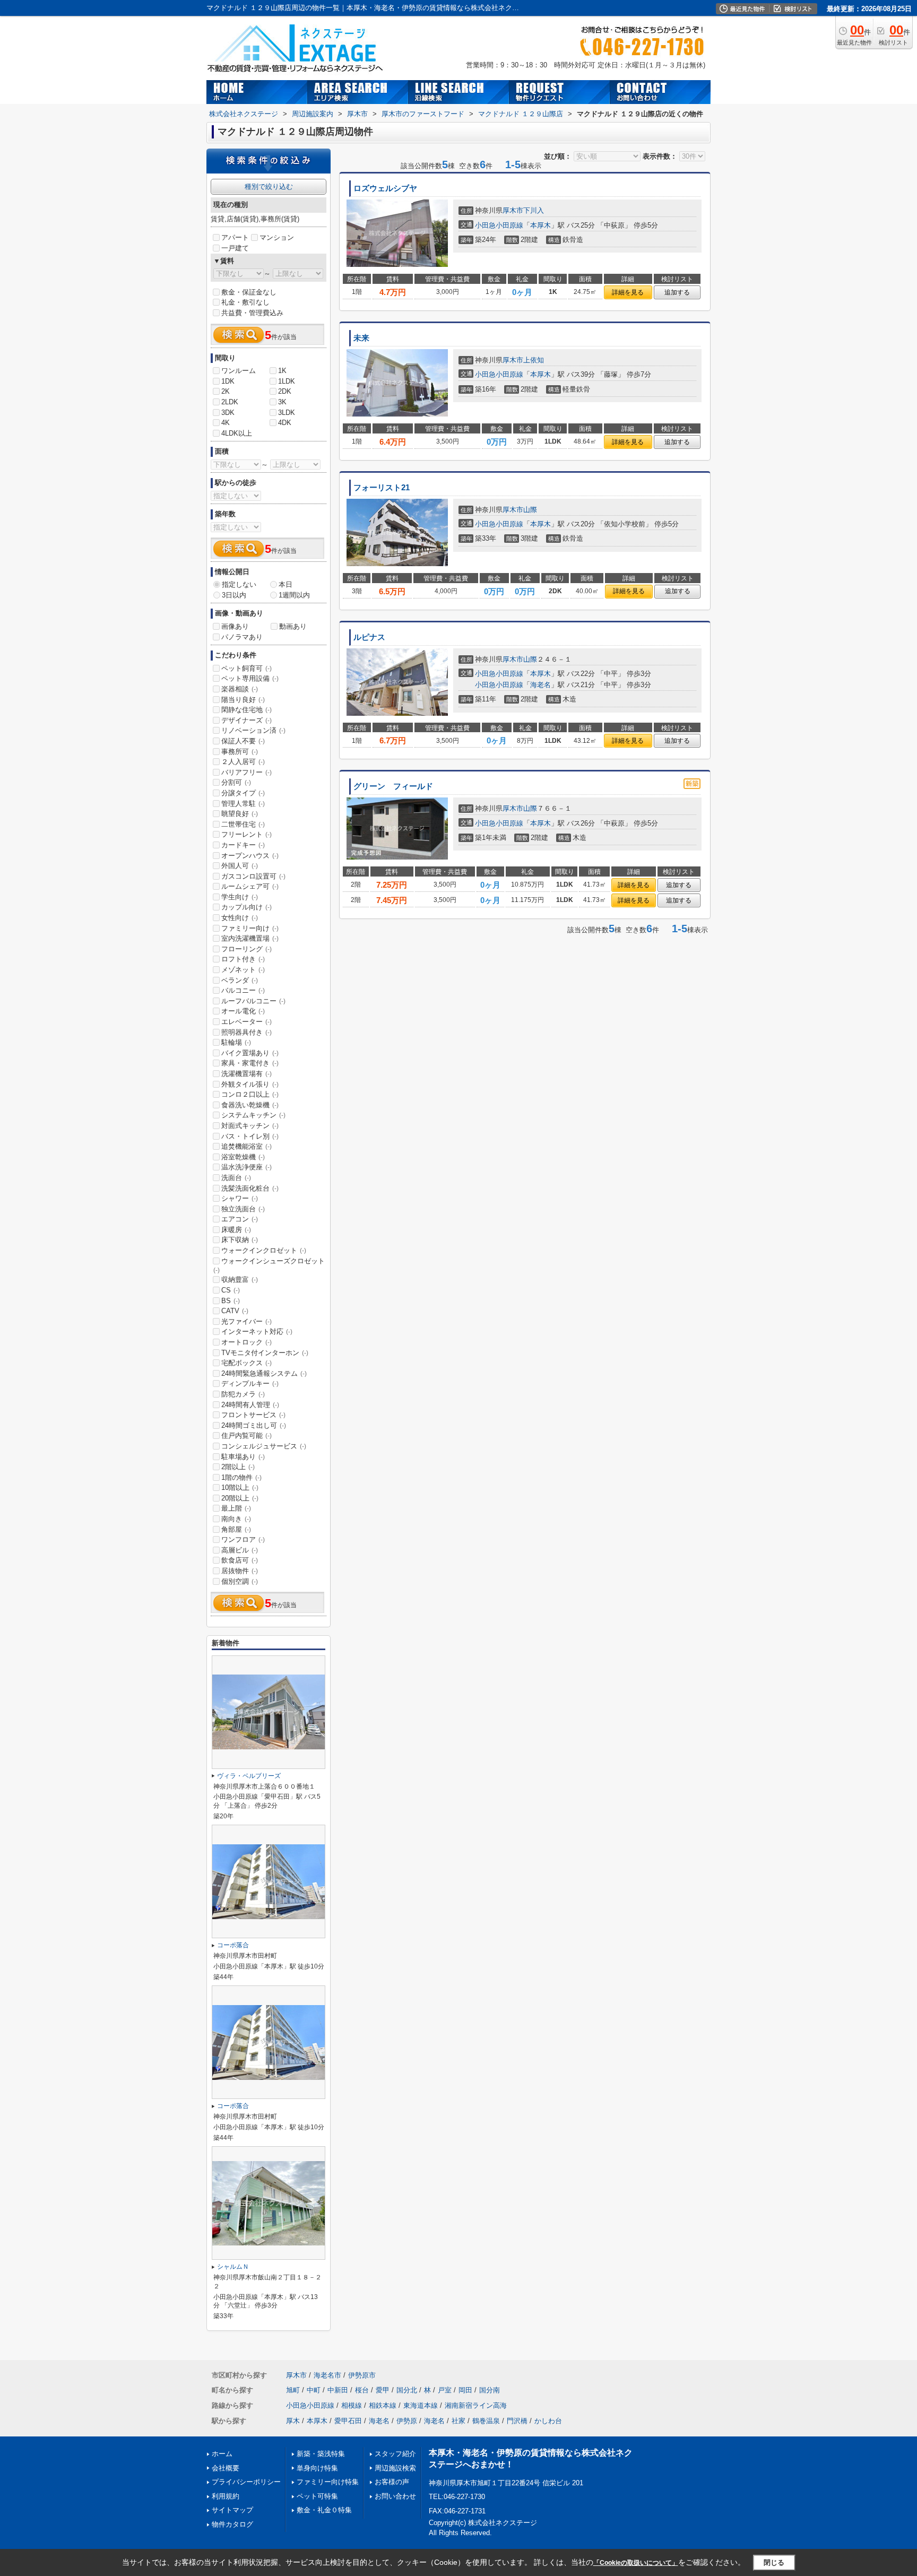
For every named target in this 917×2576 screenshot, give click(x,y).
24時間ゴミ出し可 (254, 1425)
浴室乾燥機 (243, 1157)
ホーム (222, 2454)
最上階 (236, 1508)
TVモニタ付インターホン (265, 1353)
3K (282, 402)
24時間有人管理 (250, 1405)
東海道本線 (421, 2405)
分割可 (236, 782)
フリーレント (246, 834)
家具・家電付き (250, 1063)
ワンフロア (243, 1539)
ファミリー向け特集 (328, 2482)
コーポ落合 (233, 1945)
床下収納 (240, 1240)
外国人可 (240, 866)
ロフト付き (243, 959)
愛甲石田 (348, 2421)
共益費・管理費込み (252, 313)
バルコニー (243, 990)
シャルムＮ (233, 2267)
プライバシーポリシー (246, 2482)
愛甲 (383, 2390)
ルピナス (369, 637)
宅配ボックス (246, 1363)
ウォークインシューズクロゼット (269, 1265)
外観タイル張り (250, 1084)
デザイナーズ (246, 720)
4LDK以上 (237, 433)
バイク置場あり (250, 1053)
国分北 (407, 2390)
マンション (277, 237)
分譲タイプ (243, 793)
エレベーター (246, 1022)
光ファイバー (246, 1321)
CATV (235, 1311)
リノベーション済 (253, 730)
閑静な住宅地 (246, 710)
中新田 (338, 2390)
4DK (285, 423)
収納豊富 (240, 1280)
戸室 (445, 2390)
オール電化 (243, 1011)
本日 (286, 584)
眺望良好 (240, 814)
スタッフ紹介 (395, 2454)
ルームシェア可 (250, 886)
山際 (530, 510)
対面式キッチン (250, 1126)
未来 (361, 338)
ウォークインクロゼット (264, 1250)
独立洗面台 (243, 1209)
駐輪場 (236, 1042)
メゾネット (243, 970)
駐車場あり (243, 1457)
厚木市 (513, 210)
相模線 (352, 2405)
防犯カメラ (243, 1394)
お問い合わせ (395, 2496)
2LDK (230, 402)
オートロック (246, 1342)
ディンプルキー (250, 1384)
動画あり (293, 626)
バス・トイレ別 (250, 1136)
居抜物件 (240, 1571)
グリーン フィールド (393, 786)
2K (226, 391)
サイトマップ (232, 2510)
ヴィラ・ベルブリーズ (249, 1776)
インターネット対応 (257, 1332)
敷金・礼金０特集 (324, 2510)
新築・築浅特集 (321, 2454)
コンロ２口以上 (250, 1094)
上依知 (534, 360)
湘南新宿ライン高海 (476, 2405)
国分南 (490, 2390)
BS (231, 1301)
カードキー (243, 845)
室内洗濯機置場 (250, 938)
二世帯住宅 (243, 824)
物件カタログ (232, 2524)
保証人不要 (243, 741)
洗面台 (236, 1178)
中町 (314, 2390)
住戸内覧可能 (246, 1436)
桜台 (362, 2390)
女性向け (240, 918)
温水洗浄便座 (246, 1167)
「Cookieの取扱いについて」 (636, 2563)
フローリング (246, 949)
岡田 (465, 2390)
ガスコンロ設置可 (253, 876)
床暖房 (236, 1230)
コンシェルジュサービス (264, 1446)
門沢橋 (517, 2421)
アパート (235, 237)
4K (226, 423)
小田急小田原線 (499, 225)
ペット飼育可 (246, 668)
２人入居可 (243, 762)
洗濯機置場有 (246, 1074)
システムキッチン (253, 1115)
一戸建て (235, 248)
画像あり (235, 626)
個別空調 (240, 1581)
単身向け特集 (317, 2468)
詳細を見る (628, 292)
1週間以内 (294, 595)
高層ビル (240, 1550)
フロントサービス (253, 1415)
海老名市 (327, 2375)
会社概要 (226, 2468)
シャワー (240, 1198)
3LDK (287, 413)
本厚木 (540, 225)
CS (231, 1290)
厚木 (293, 2421)
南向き (236, 1519)
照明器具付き (246, 1032)
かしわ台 (548, 2421)
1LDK (287, 381)
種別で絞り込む (269, 187)
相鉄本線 (383, 2405)
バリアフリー (246, 772)
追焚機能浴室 (246, 1146)
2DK (285, 391)
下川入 (534, 210)
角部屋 (236, 1529)
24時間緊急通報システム (264, 1373)
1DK (228, 381)
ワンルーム (239, 371)
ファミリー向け (250, 928)
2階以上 (238, 1467)
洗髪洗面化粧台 (250, 1188)
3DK (228, 413)
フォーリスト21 (382, 488)
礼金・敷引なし (245, 302)
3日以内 (234, 595)
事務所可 (240, 752)
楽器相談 (240, 689)
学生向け (240, 897)
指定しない (239, 584)
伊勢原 (407, 2421)
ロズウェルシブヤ (385, 188)
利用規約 (226, 2496)
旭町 (293, 2390)
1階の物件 (241, 1477)
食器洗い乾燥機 (250, 1105)
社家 (458, 2421)
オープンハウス (250, 856)
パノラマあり (242, 637)
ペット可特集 (317, 2496)
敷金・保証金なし (249, 292)
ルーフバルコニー (253, 1001)
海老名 (540, 685)
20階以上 (240, 1498)
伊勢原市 (362, 2375)
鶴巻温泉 (486, 2421)
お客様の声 (392, 2482)
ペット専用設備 (250, 678)
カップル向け (246, 907)
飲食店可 (240, 1560)
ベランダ (240, 980)
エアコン (240, 1219)
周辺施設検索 (395, 2468)
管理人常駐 (243, 804)
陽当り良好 (243, 700)
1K (282, 371)
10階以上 (240, 1488)
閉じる (774, 2562)
